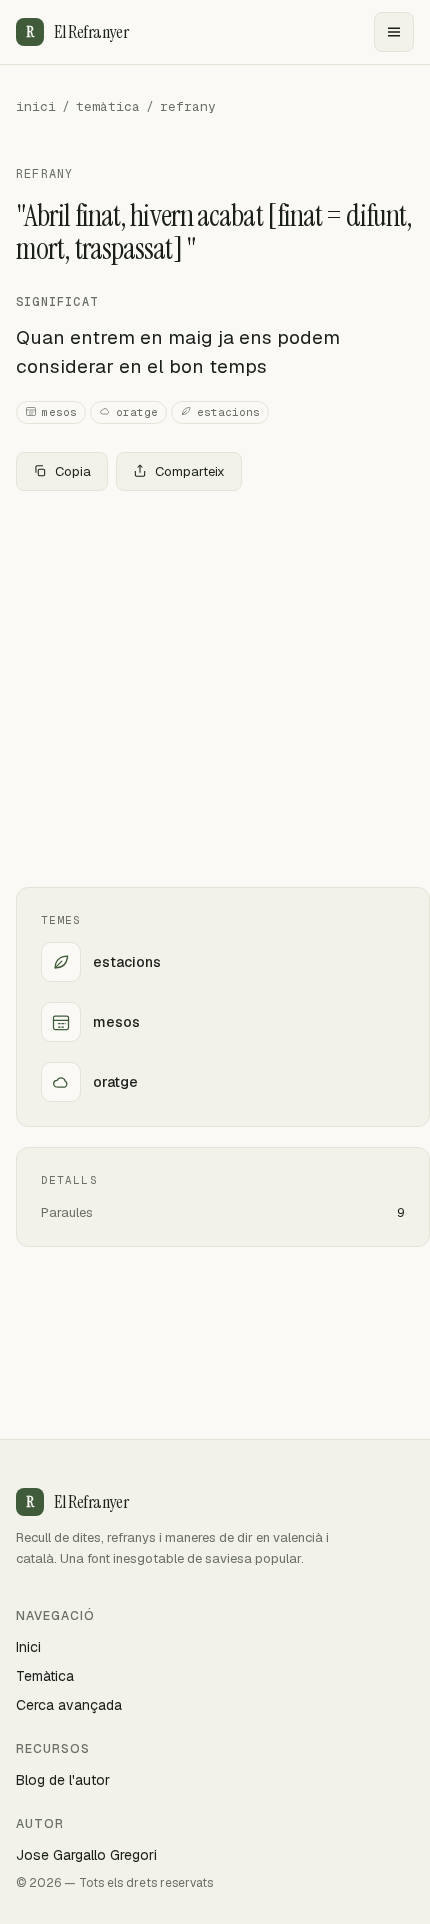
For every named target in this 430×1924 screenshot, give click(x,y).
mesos (59, 412)
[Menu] (394, 32)
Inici (28, 1647)
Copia (73, 471)
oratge (137, 412)
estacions (228, 412)
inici (36, 106)
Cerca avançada (69, 1705)
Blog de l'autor (63, 1780)
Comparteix (190, 471)
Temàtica (45, 1676)
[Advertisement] (215, 689)
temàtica (108, 106)
